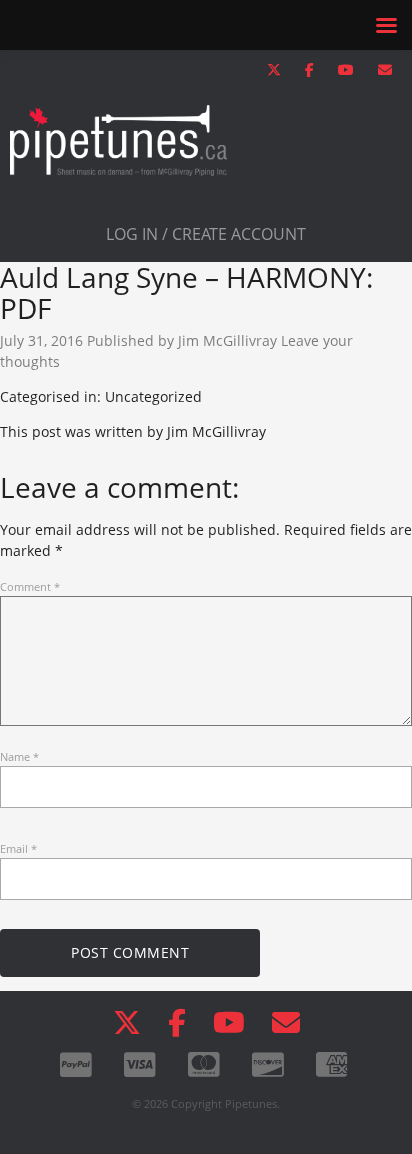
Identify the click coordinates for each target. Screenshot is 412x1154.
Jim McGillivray (227, 340)
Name (19, 756)
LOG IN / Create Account (206, 234)
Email (18, 848)
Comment (30, 586)
